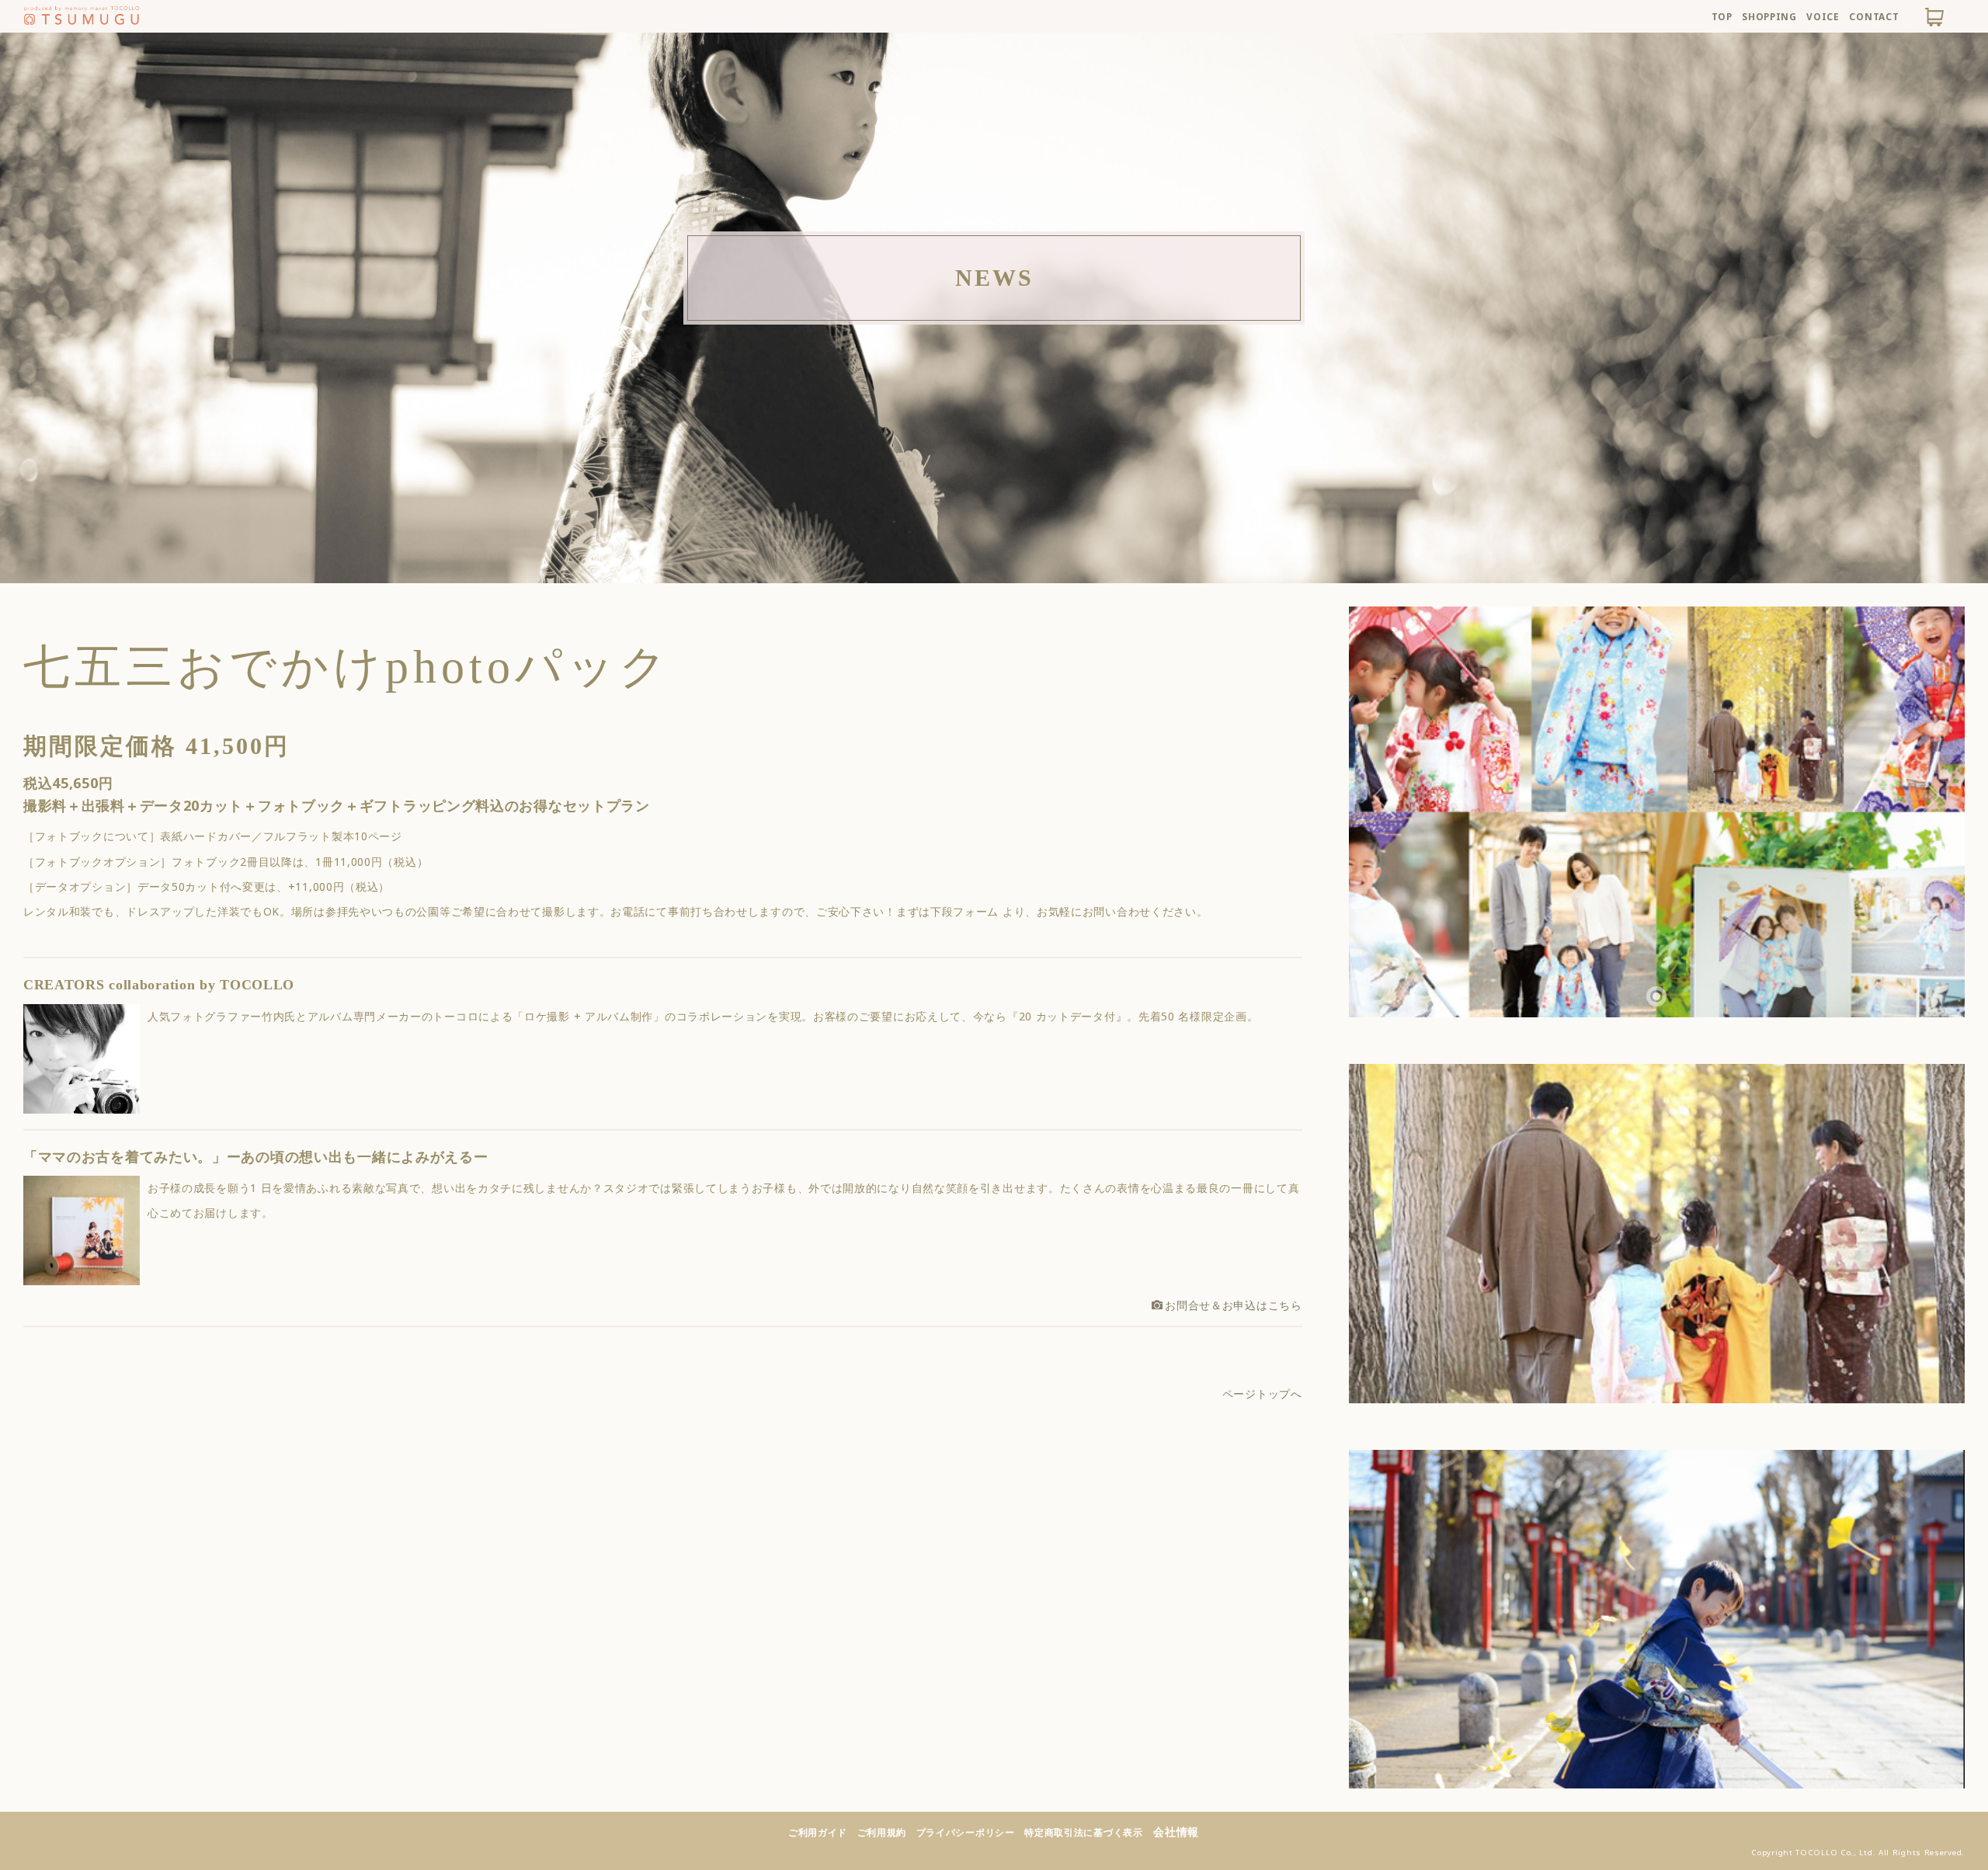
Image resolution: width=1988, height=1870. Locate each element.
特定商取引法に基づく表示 (1083, 1832)
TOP (1722, 16)
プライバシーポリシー (966, 1832)
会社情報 (1176, 1832)
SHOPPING (1769, 16)
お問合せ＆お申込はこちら (1233, 1305)
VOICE (1823, 16)
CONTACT (1874, 16)
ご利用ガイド (818, 1832)
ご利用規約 (882, 1832)
